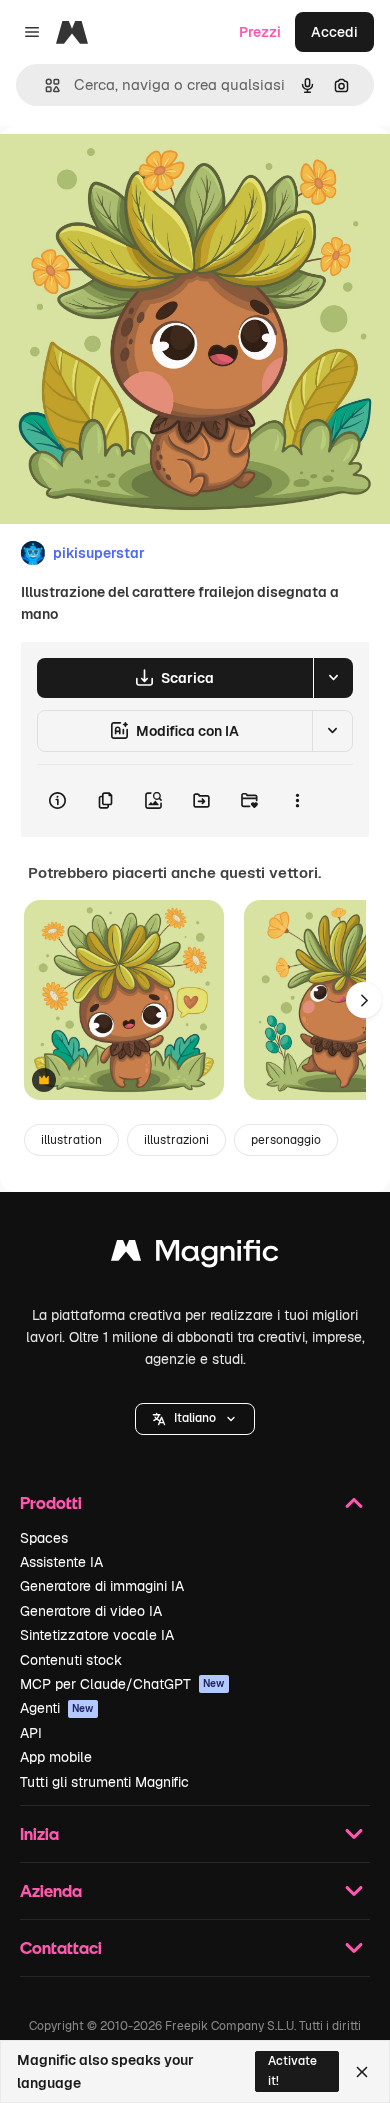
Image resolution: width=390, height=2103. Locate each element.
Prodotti (51, 1502)
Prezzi (260, 32)
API (31, 1733)
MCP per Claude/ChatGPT (122, 1684)
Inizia (39, 1833)
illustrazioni (176, 1140)
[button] (195, 1419)
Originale (132, 171)
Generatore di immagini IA (102, 1586)
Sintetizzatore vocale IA (97, 1635)
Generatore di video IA (91, 1611)
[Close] (362, 2072)
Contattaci (61, 1947)
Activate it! (292, 2070)
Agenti (57, 1708)
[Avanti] (364, 1000)
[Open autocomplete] (44, 85)
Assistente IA (61, 1562)
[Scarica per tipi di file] (333, 678)
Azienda (51, 1890)
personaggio (286, 1140)
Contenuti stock (71, 1660)
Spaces (44, 1538)
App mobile (56, 1757)
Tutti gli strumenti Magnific (104, 1782)
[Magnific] (195, 1255)
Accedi (334, 32)
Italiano (195, 1418)
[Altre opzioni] (297, 801)
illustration (71, 1140)
